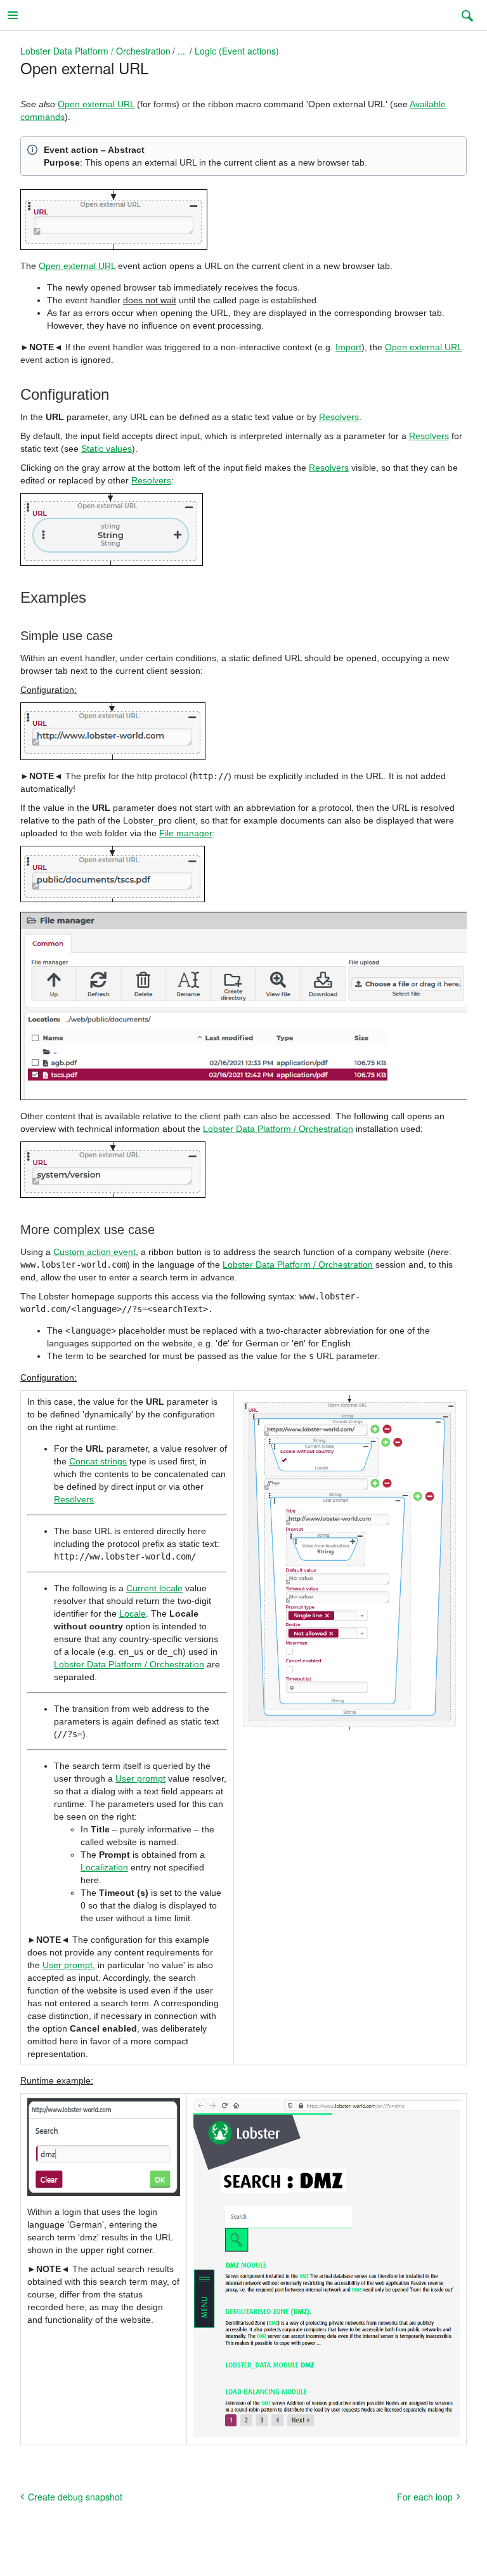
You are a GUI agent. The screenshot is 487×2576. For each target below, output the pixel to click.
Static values (107, 449)
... (181, 51)
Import (348, 347)
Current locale (154, 1588)
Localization (104, 1867)
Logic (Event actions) (237, 51)
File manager (186, 833)
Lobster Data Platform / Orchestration (95, 51)
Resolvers (339, 417)
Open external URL (96, 104)
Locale (133, 1613)
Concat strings (98, 1461)
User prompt (140, 1778)
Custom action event (94, 1252)
